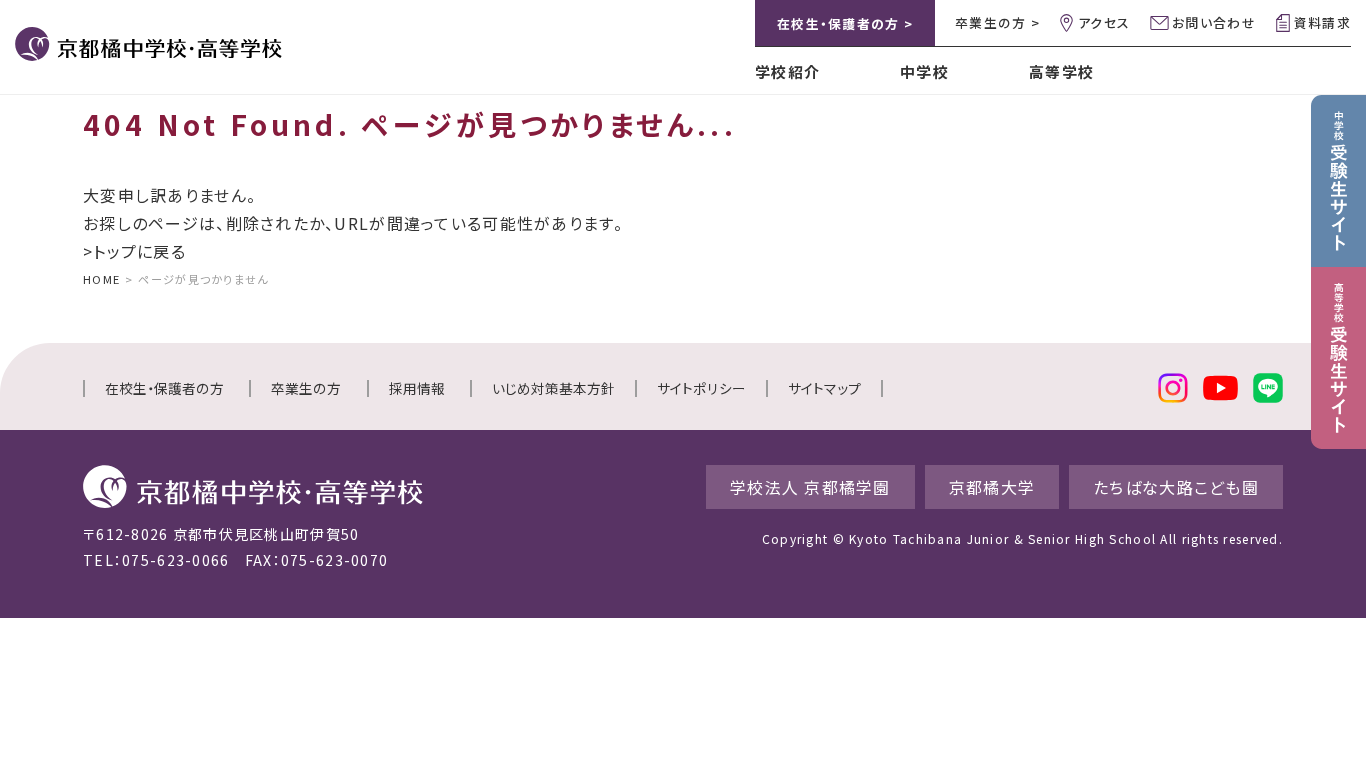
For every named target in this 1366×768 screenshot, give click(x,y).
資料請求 (1322, 22)
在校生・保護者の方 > (845, 23)
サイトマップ (824, 388)
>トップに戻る (134, 251)
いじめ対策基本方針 (553, 388)
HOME (101, 279)
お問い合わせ (1214, 22)
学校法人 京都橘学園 (810, 487)
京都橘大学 (992, 487)
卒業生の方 (306, 388)
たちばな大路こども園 (1176, 487)
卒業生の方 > (997, 22)
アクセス (1104, 22)
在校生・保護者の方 (164, 388)
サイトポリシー (701, 388)
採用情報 (417, 388)
